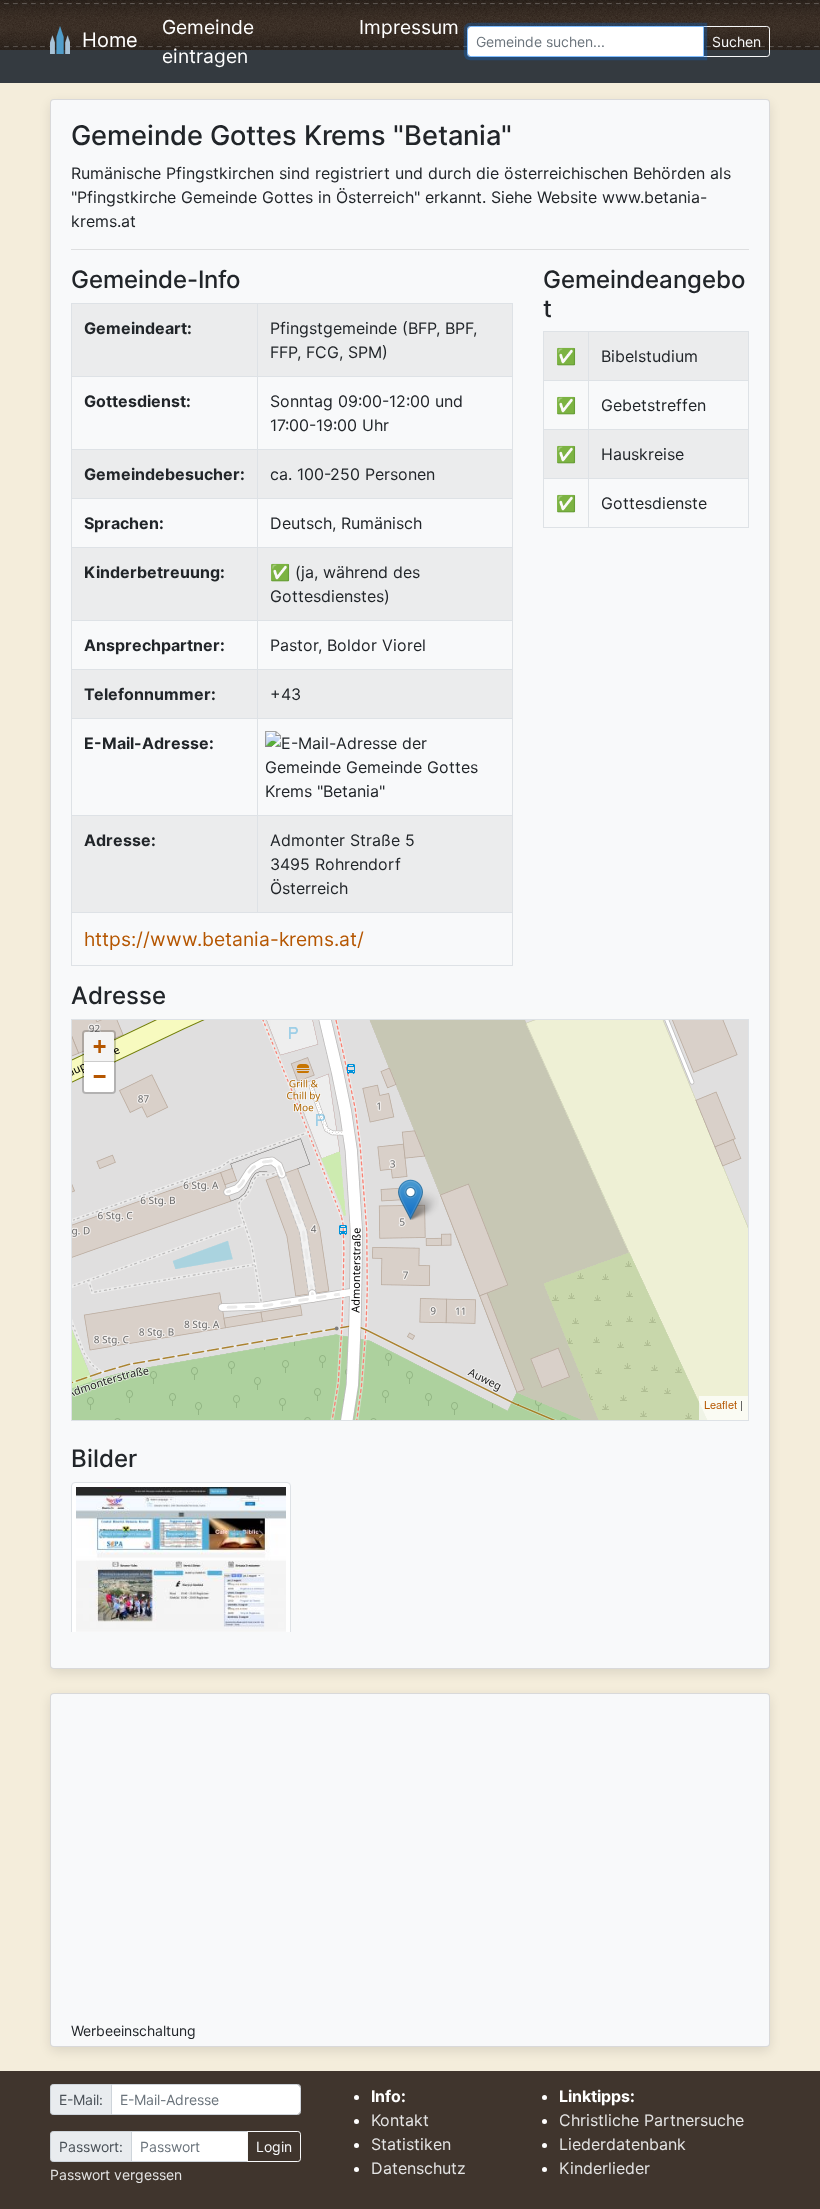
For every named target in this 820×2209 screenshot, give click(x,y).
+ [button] (99, 1046)
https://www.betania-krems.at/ (224, 939)
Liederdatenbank (622, 2144)
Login (274, 2146)
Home (104, 40)
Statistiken (411, 2144)
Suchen (736, 41)
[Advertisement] (681, 693)
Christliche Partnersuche (651, 2120)
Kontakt (400, 2120)
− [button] (99, 1076)
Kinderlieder (604, 2168)
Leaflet (720, 1404)
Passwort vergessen (116, 2174)
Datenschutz (418, 2168)
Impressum (409, 27)
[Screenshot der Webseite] (181, 1564)
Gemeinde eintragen (208, 41)
